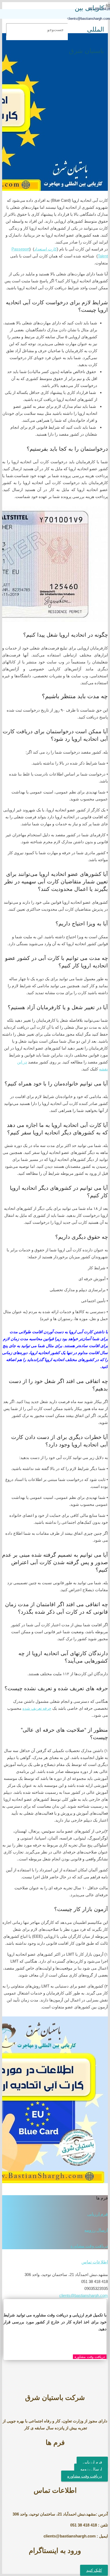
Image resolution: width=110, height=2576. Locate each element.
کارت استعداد (46, 249)
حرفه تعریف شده (37, 1708)
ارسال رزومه (96, 2230)
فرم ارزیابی (98, 2214)
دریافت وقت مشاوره (89, 2246)
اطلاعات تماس (95, 2262)
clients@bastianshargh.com (84, 2295)
